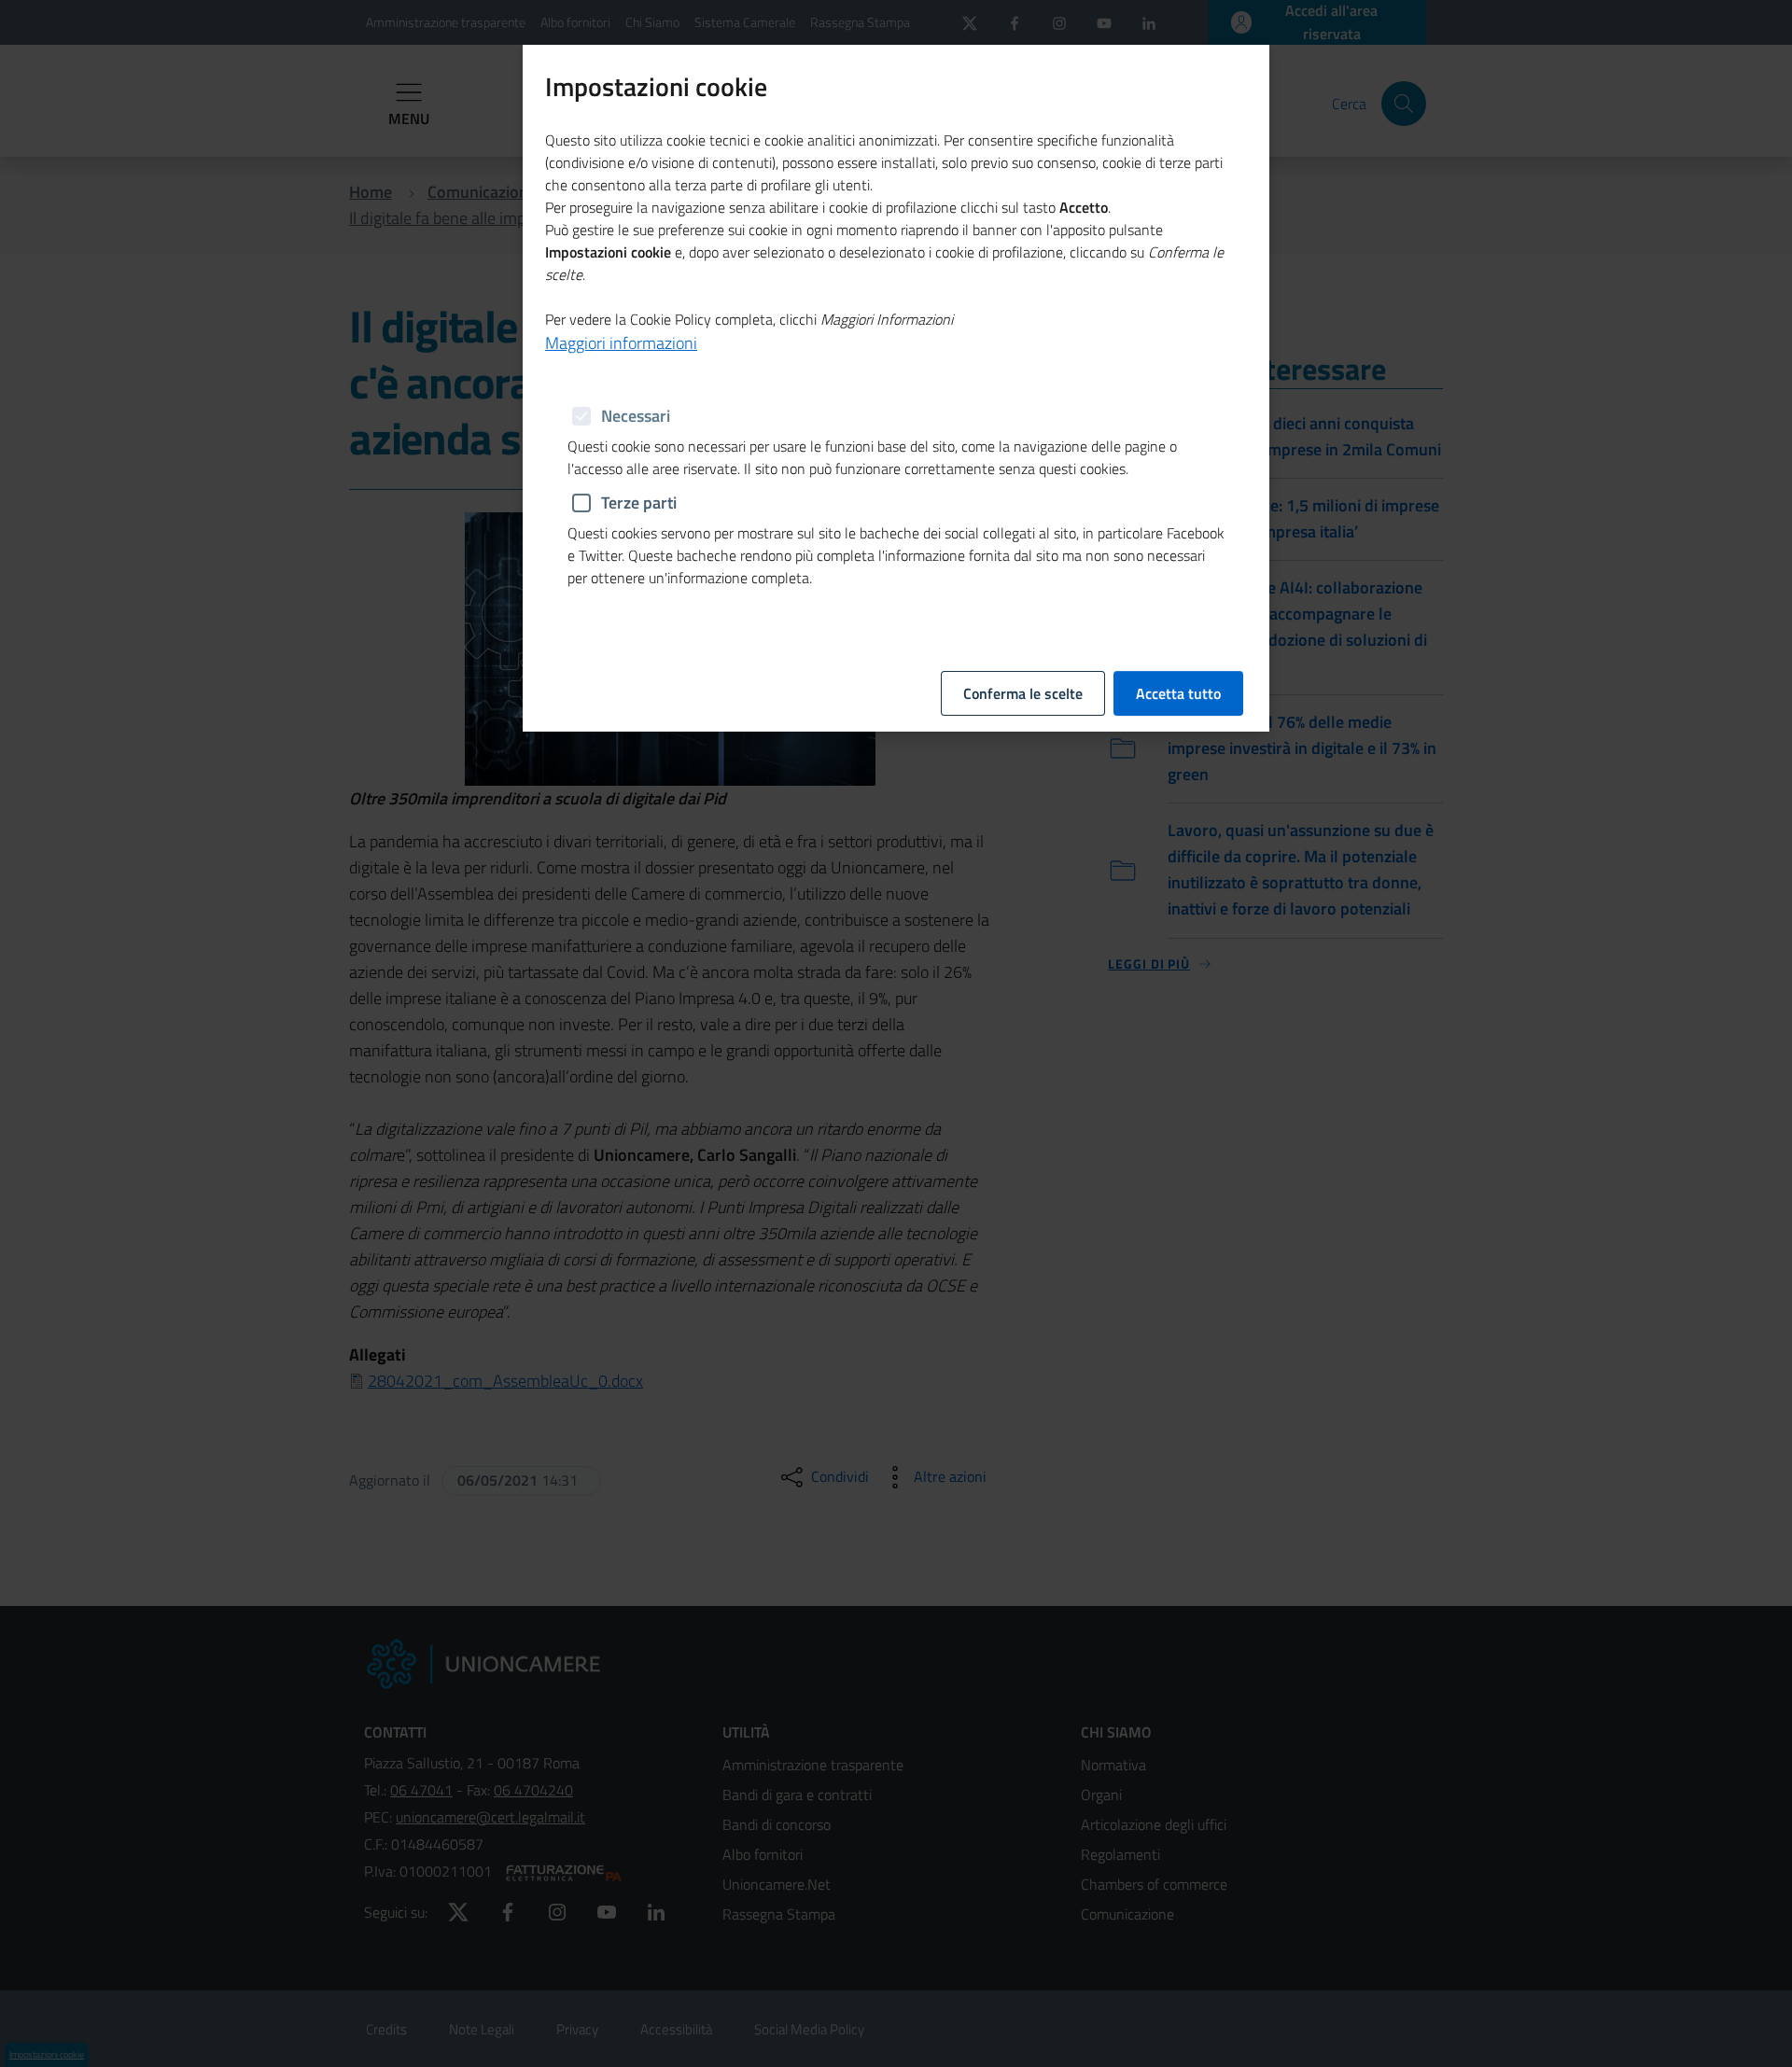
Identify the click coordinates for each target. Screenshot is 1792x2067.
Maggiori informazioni (621, 343)
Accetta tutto (1178, 693)
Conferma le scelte (1023, 693)
